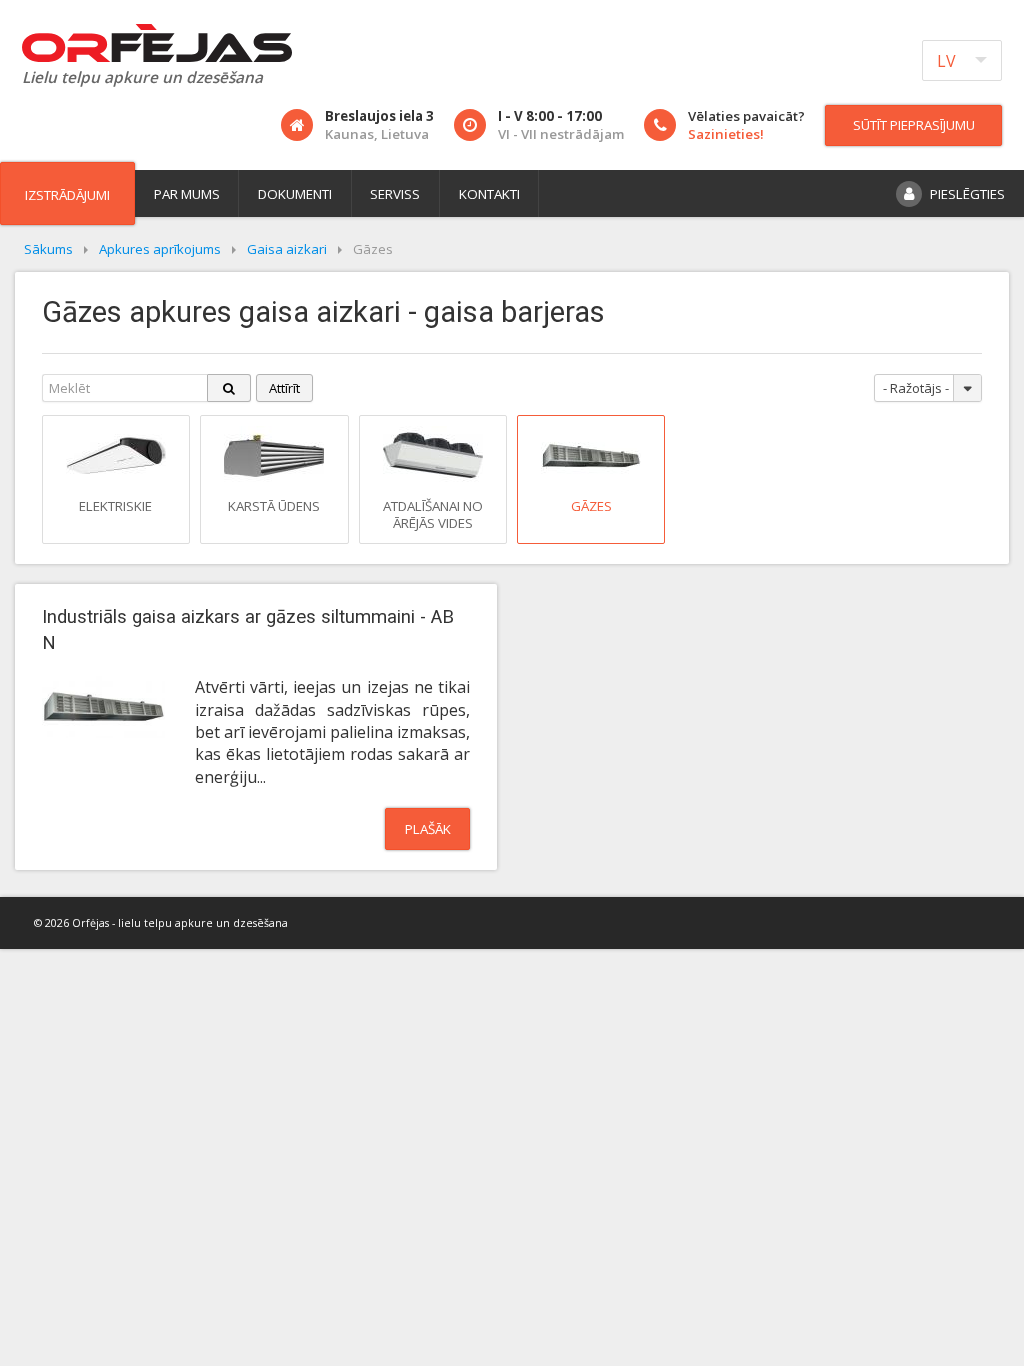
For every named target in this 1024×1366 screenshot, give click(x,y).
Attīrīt (284, 388)
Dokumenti (295, 194)
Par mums (187, 194)
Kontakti (489, 194)
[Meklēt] (229, 388)
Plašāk (428, 829)
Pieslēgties (967, 194)
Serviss (395, 194)
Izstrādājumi (67, 195)
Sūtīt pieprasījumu (914, 125)
